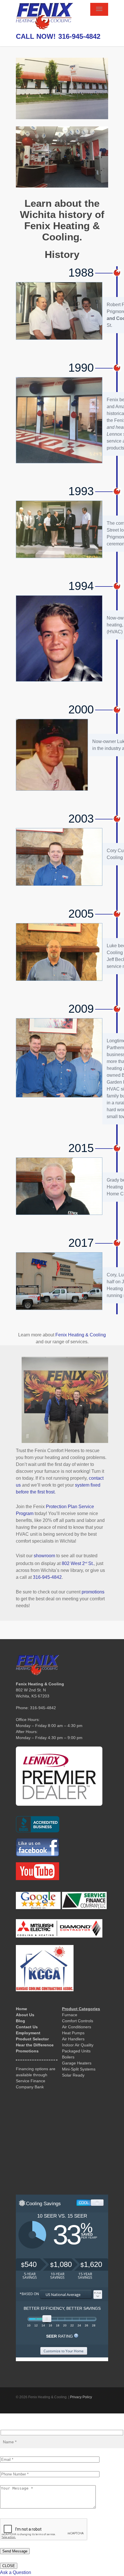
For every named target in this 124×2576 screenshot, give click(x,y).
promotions (93, 1592)
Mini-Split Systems (79, 2069)
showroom (44, 1556)
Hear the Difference (35, 2045)
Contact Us (27, 2027)
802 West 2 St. (78, 1563)
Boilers (68, 2057)
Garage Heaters (77, 2063)
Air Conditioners (77, 2027)
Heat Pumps (73, 2033)
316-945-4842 (79, 36)
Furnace (70, 2015)
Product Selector (32, 2039)
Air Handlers (73, 2039)
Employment (28, 2033)
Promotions (27, 2051)
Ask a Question (16, 2572)
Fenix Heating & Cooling (81, 1335)
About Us (25, 2015)
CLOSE (9, 2566)
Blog (20, 2021)
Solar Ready (73, 2075)
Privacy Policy (81, 2397)
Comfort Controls (78, 2021)
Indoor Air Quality (78, 2045)
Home (21, 2009)
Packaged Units (76, 2051)
